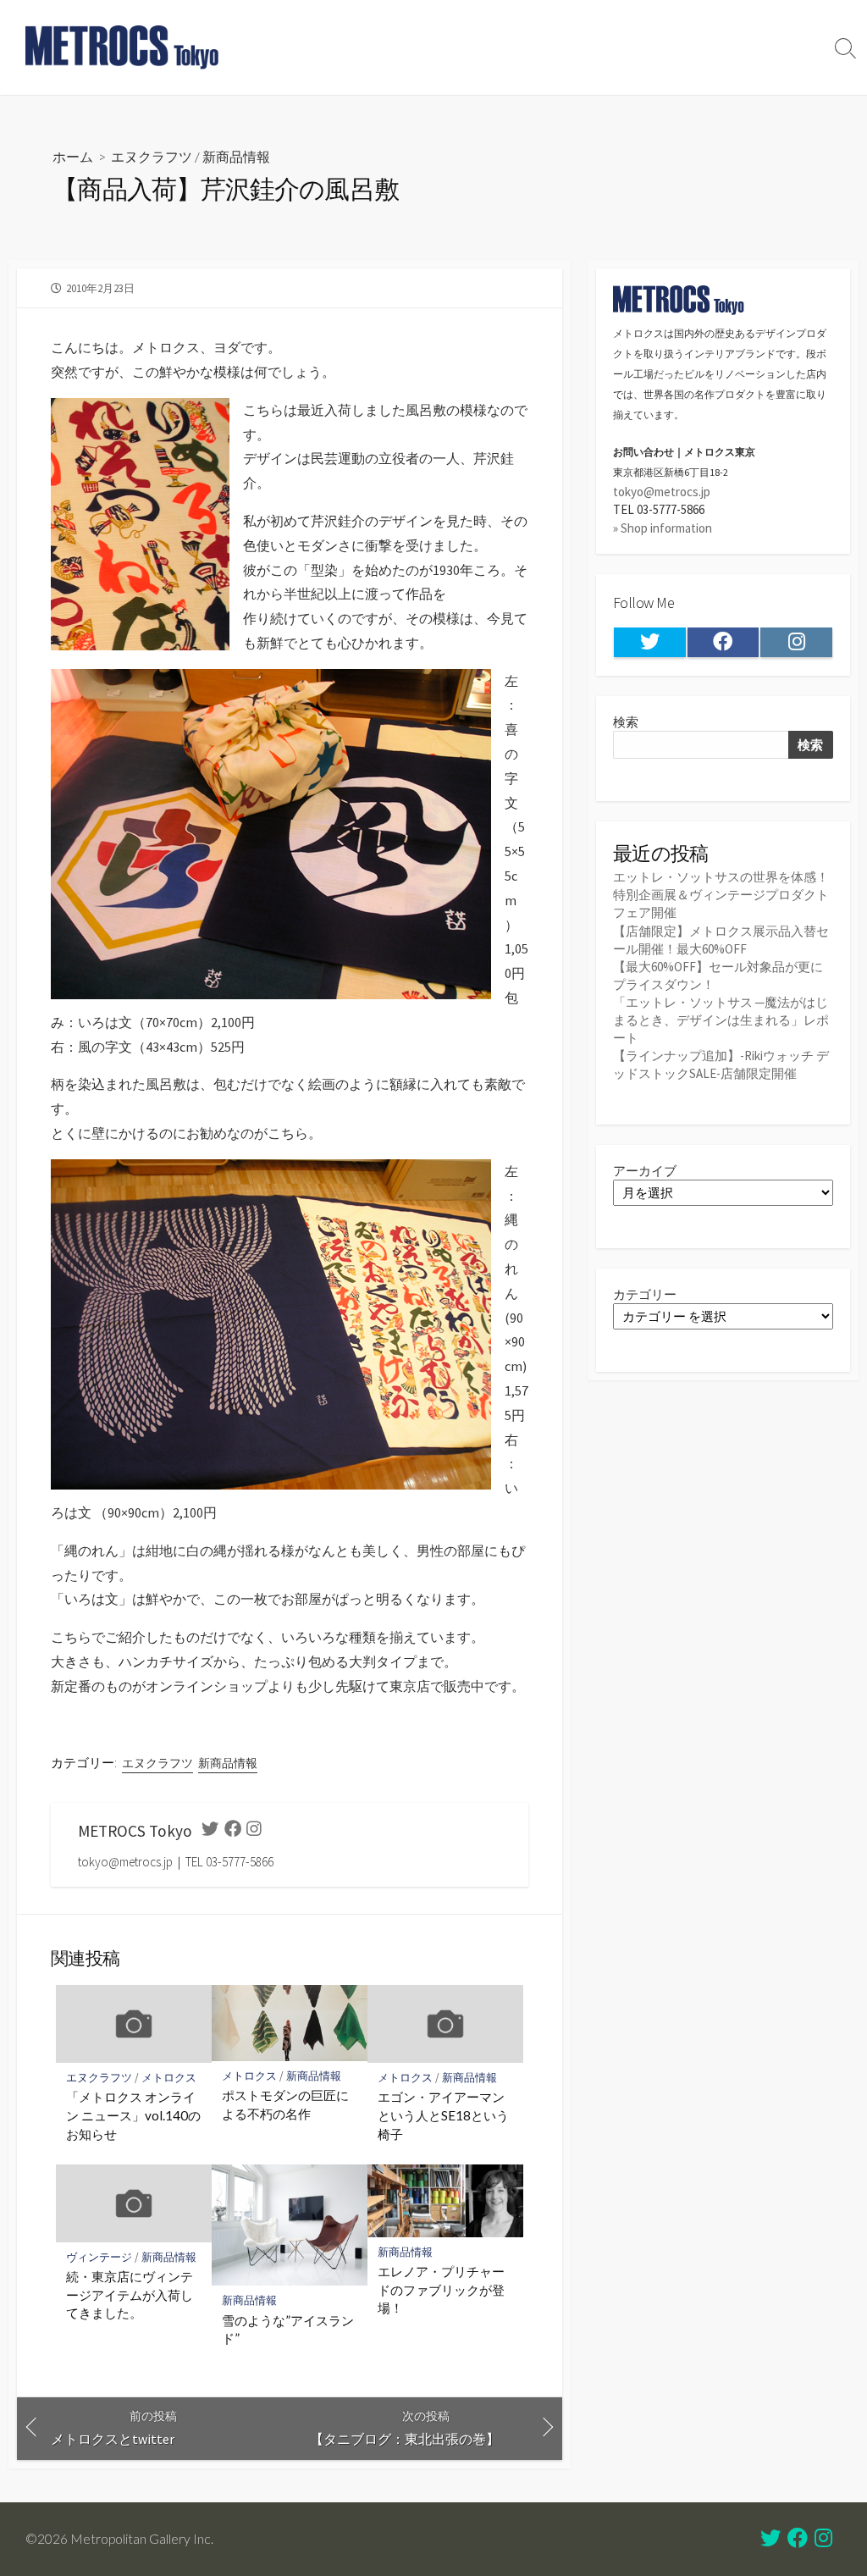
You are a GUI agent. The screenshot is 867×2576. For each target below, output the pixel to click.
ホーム (73, 156)
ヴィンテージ (99, 2257)
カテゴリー (645, 1294)
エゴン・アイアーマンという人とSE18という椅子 (443, 2115)
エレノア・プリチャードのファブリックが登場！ (441, 2289)
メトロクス (169, 2078)
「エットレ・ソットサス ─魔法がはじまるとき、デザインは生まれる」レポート (721, 1020)
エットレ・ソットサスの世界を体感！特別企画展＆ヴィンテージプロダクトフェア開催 (721, 895)
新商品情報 (236, 156)
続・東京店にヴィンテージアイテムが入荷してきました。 (130, 2294)
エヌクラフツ (152, 156)
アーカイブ (645, 1171)
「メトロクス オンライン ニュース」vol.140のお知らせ (133, 2115)
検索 (626, 722)
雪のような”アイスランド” (288, 2330)
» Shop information (663, 528)
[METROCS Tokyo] (123, 47)
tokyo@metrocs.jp (662, 492)
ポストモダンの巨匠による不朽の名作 (285, 2104)
